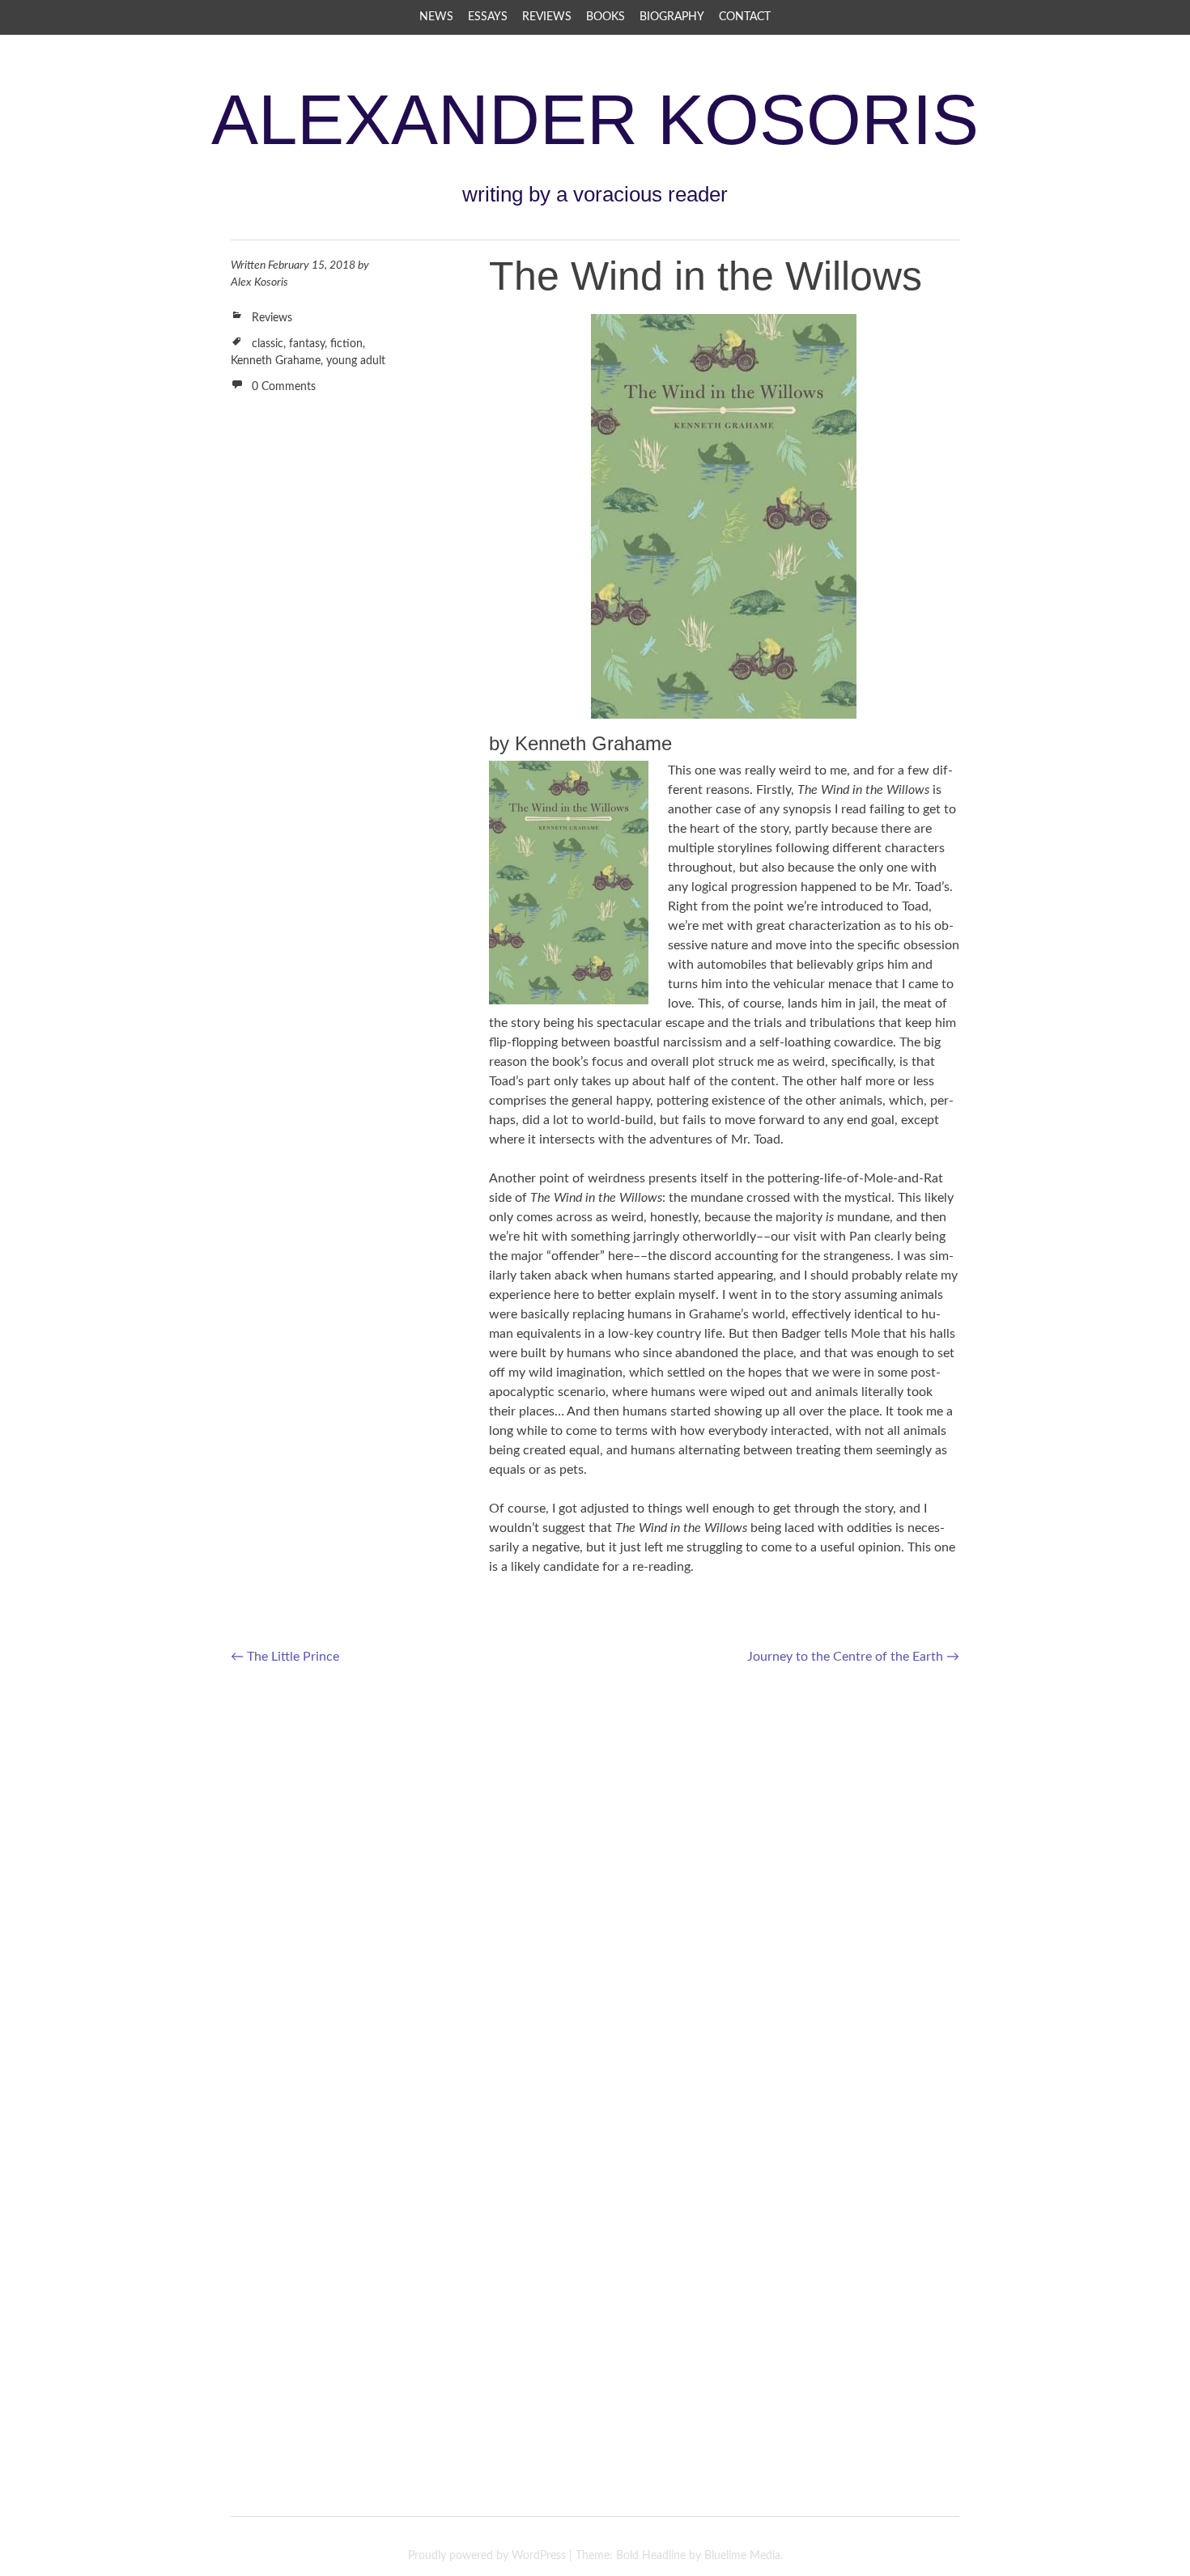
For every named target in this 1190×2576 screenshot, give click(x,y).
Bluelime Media (742, 2556)
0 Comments (284, 387)
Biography (672, 17)
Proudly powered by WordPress (487, 2556)
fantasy (307, 344)
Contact (745, 17)
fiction (346, 344)
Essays (488, 17)
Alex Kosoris (259, 282)
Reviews (547, 17)
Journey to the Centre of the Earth (853, 1657)
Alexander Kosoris (595, 119)
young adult (356, 361)
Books (606, 17)
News (436, 17)
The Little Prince (285, 1657)
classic (268, 344)
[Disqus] (595, 1888)
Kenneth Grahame (276, 361)
